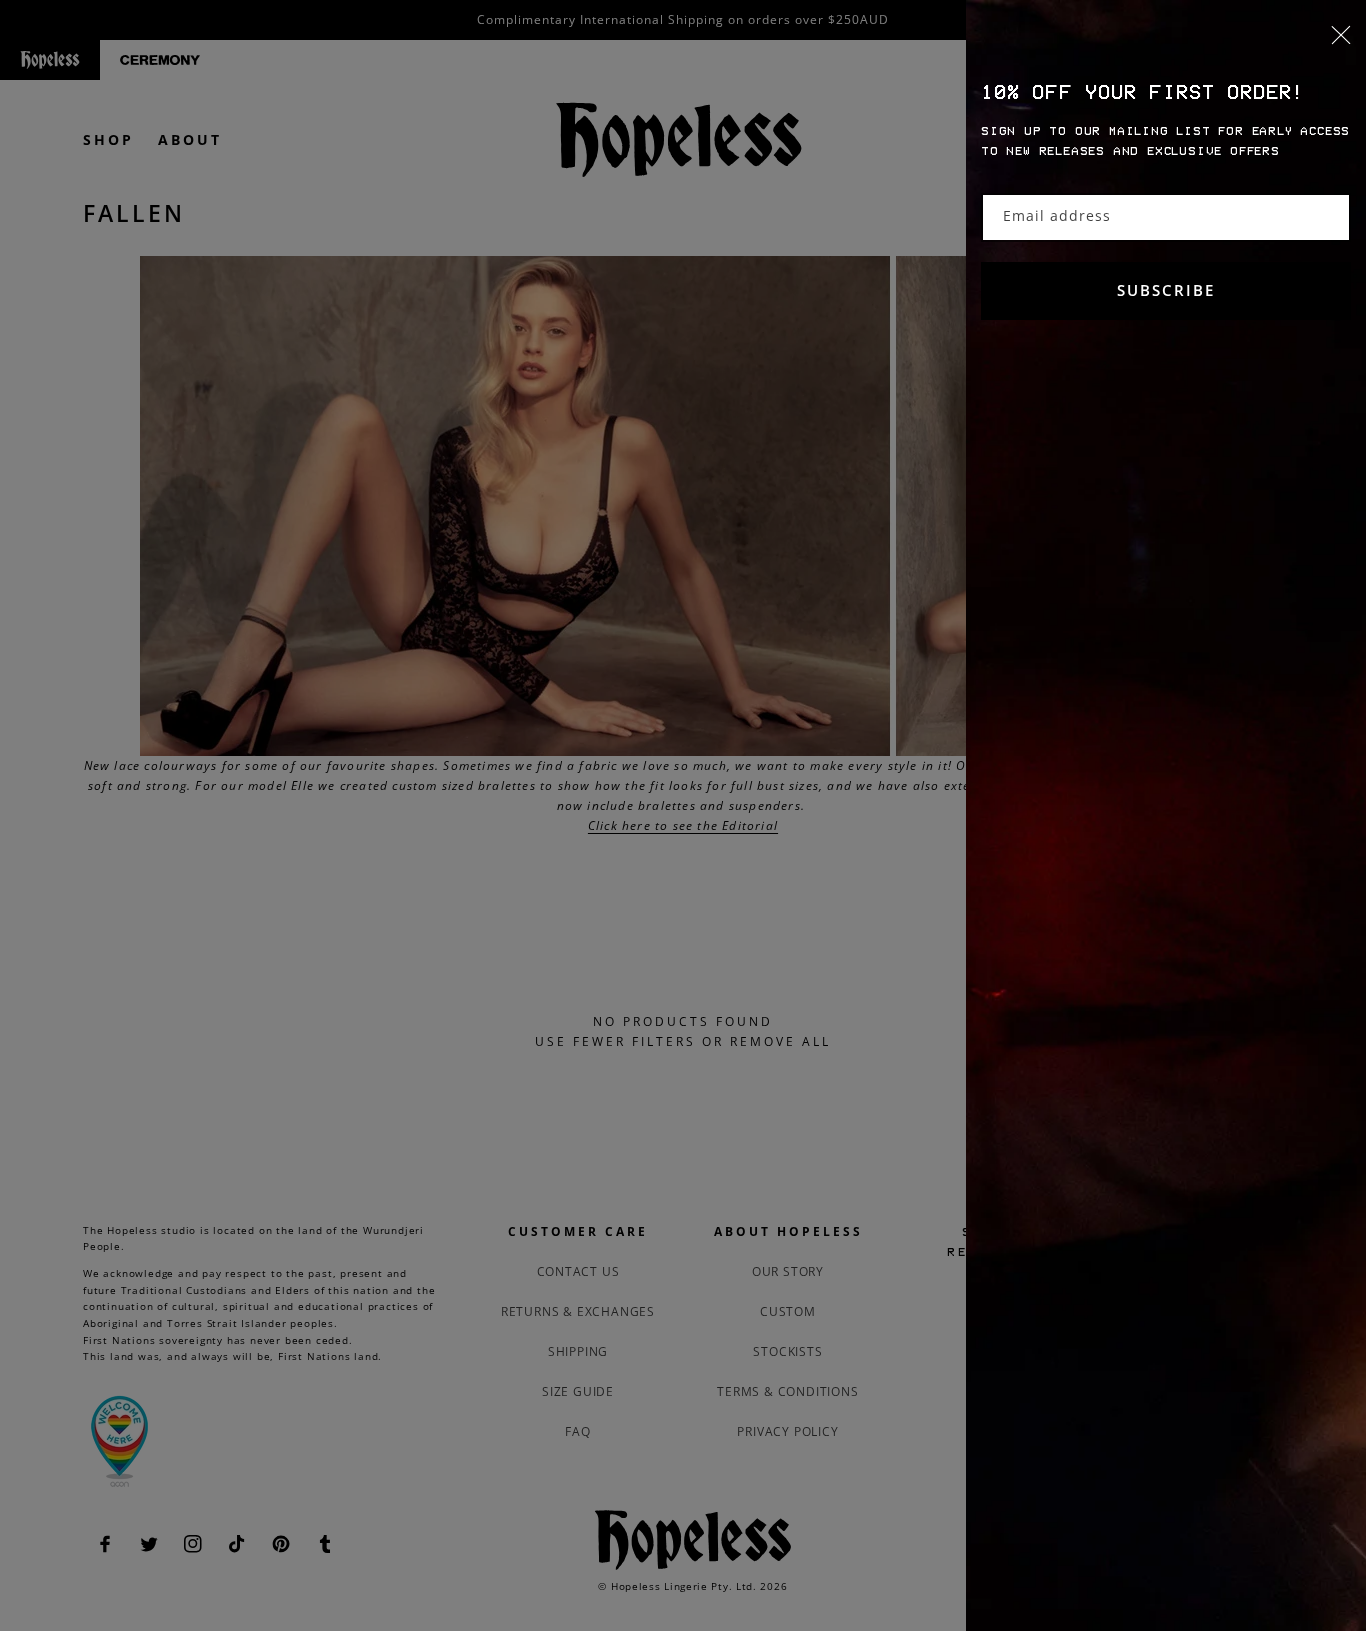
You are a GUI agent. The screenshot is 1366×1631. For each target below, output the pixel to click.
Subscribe (1166, 290)
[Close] (1166, 47)
